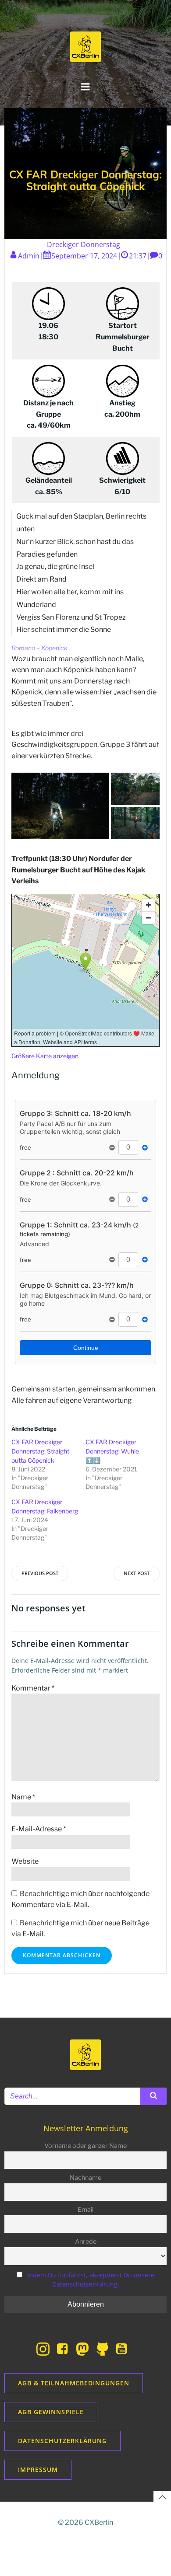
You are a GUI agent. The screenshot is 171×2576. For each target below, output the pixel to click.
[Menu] (85, 87)
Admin (29, 256)
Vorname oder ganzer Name (85, 2146)
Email (85, 2210)
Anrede (86, 2241)
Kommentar (33, 1688)
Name (23, 1797)
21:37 (138, 256)
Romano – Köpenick (39, 648)
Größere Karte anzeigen (45, 1056)
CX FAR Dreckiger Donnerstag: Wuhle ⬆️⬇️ (112, 1451)
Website (25, 1861)
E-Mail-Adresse (39, 1829)
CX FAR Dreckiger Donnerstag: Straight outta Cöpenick (40, 1451)
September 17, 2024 (84, 256)
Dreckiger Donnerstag (84, 244)
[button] (60, 806)
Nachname (85, 2178)
